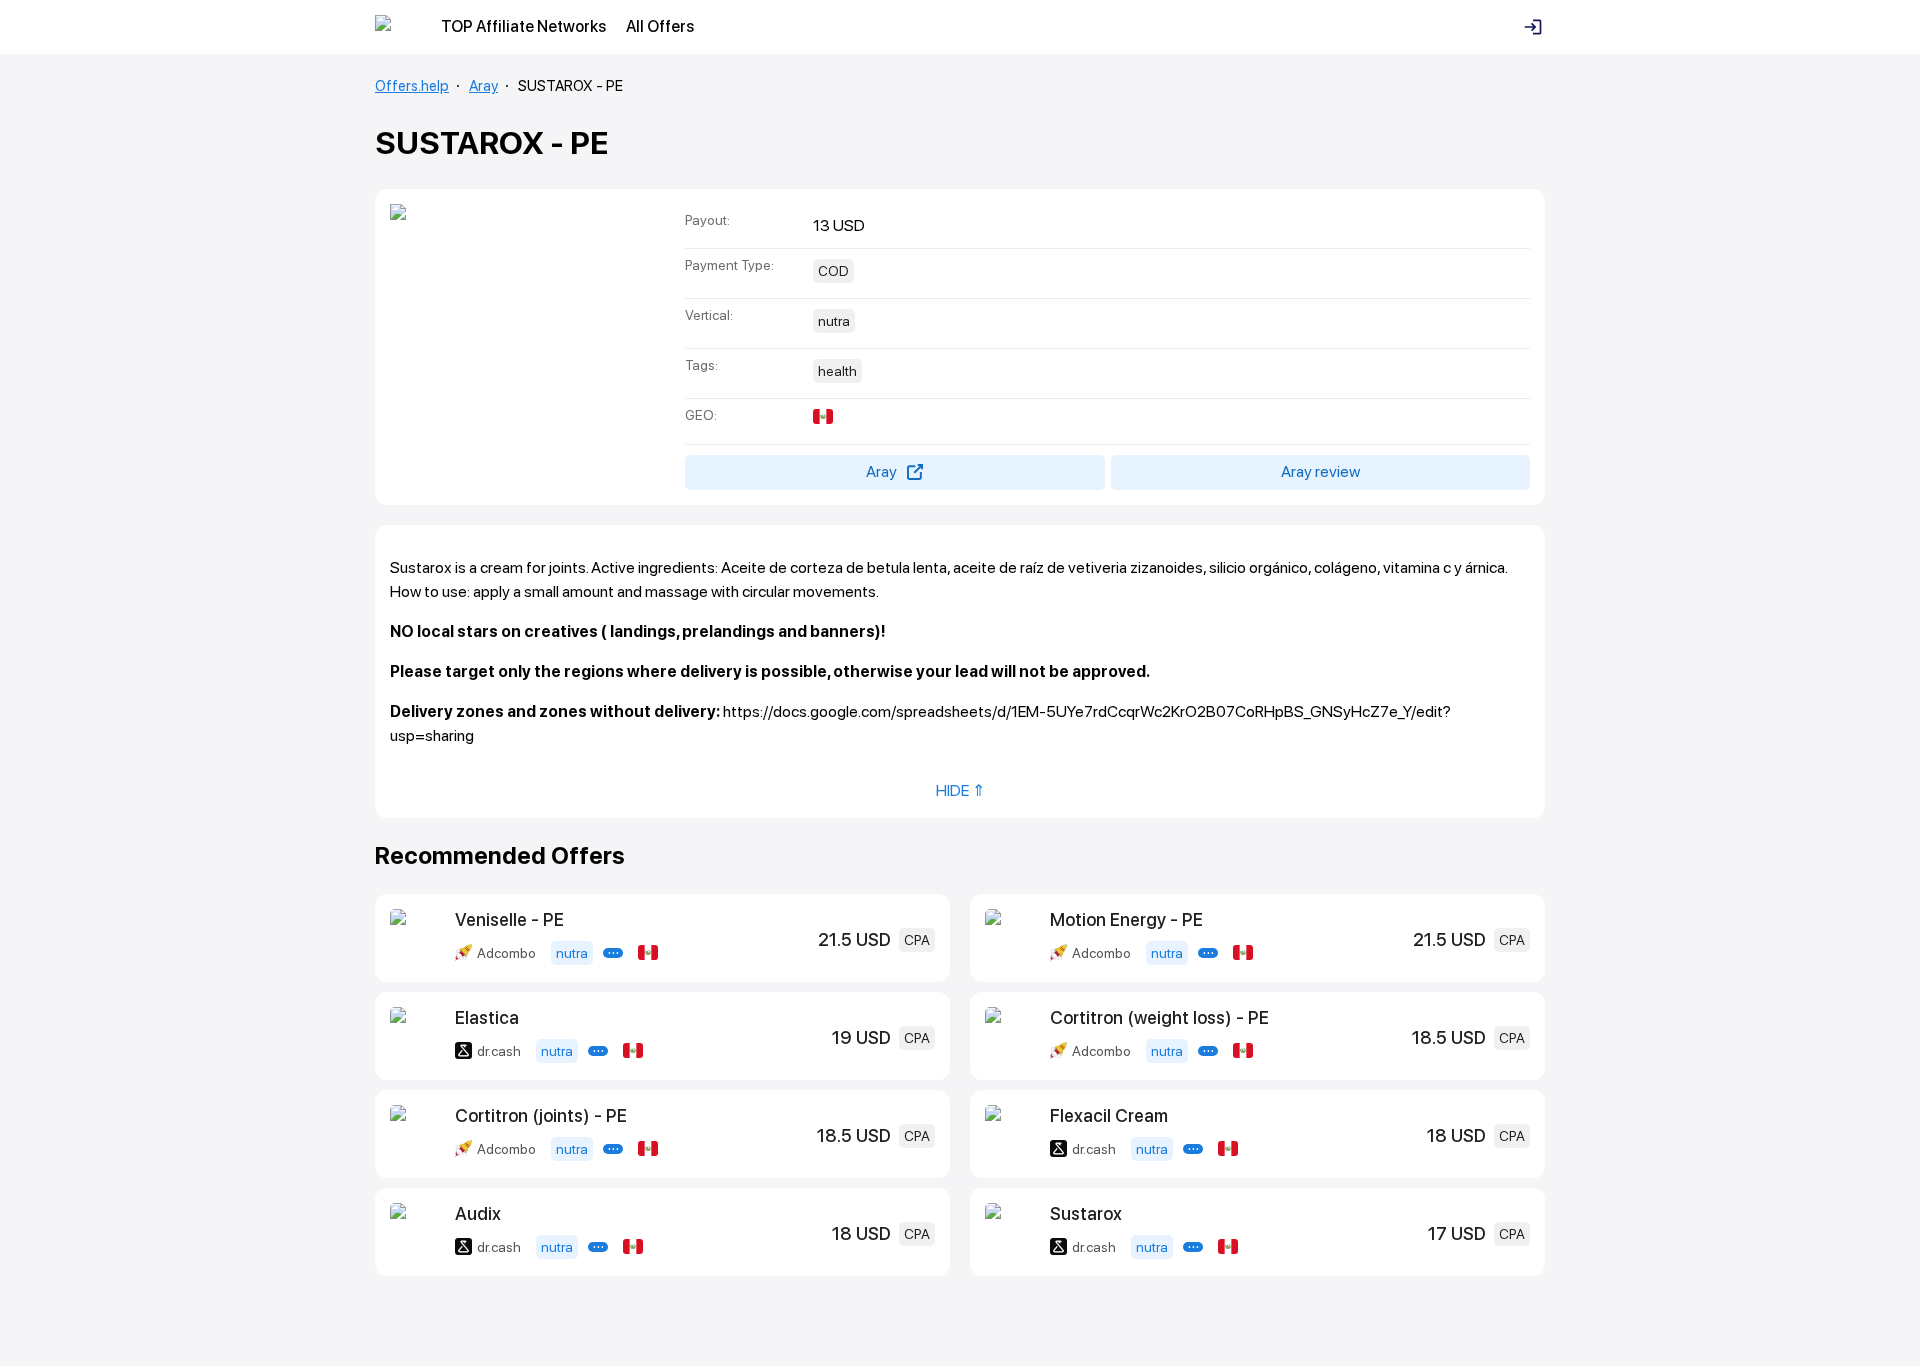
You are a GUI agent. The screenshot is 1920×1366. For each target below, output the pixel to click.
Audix (478, 1213)
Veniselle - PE (509, 919)
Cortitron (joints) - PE (541, 1115)
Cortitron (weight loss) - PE (1159, 1017)
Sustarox (1086, 1213)
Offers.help (412, 86)
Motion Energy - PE (1126, 919)
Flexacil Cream (1109, 1115)
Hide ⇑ (960, 790)
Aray (483, 86)
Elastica (487, 1017)
